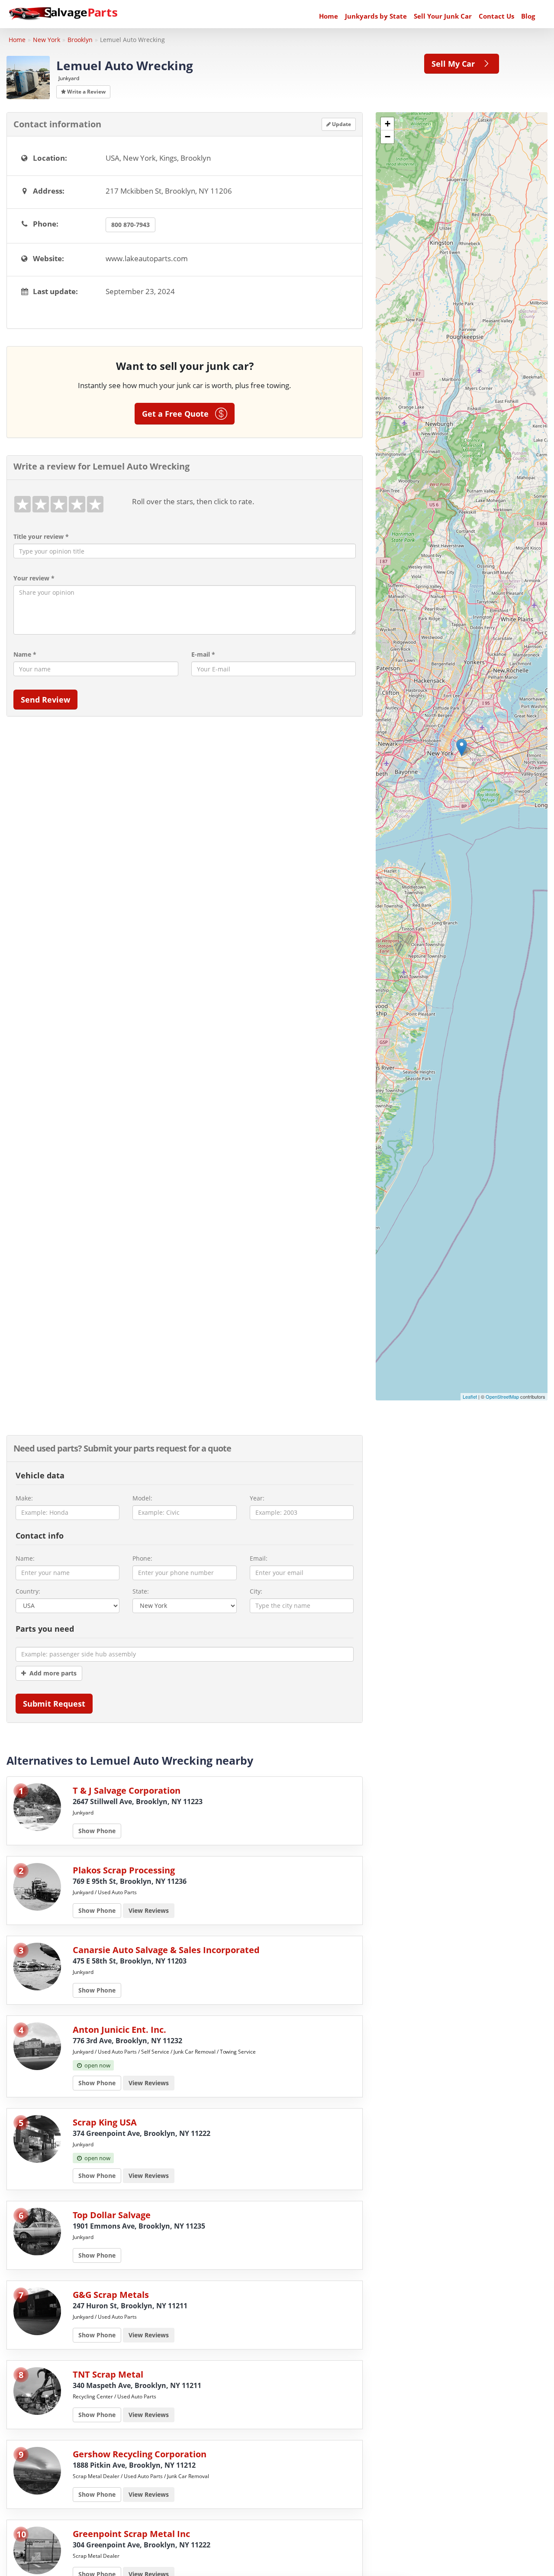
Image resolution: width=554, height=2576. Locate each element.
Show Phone (97, 1831)
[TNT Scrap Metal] (37, 2390)
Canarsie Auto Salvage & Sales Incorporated (166, 1950)
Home (329, 16)
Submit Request (54, 1704)
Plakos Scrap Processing (124, 1870)
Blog (528, 16)
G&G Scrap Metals (111, 2295)
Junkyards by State (376, 16)
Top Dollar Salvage (112, 2215)
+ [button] (388, 124)
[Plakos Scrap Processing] (37, 1886)
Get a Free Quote (179, 414)
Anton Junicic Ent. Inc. (119, 2030)
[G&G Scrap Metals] (37, 2310)
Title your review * (41, 536)
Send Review (45, 700)
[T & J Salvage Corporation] (37, 1806)
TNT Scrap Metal (108, 2374)
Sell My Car (456, 64)
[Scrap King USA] (37, 2138)
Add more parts (51, 1673)
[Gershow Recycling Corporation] (37, 2470)
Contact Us (496, 16)
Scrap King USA (105, 2122)
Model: (142, 1498)
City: (256, 1591)
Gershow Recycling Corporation (140, 2454)
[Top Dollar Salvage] (37, 2231)
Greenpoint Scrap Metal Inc (131, 2534)
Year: (257, 1498)
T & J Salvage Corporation (127, 1790)
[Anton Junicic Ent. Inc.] (37, 2045)
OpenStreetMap (502, 1397)
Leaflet (470, 1397)
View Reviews (149, 1910)
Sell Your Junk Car (443, 16)
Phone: (142, 1558)
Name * (25, 654)
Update (341, 124)
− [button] (388, 137)
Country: (28, 1591)
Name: (25, 1558)
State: (141, 1591)
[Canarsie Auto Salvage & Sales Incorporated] (37, 1965)
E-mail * (203, 654)
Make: (24, 1498)
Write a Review (86, 92)
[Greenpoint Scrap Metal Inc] (37, 2549)
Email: (259, 1558)
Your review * (34, 578)
